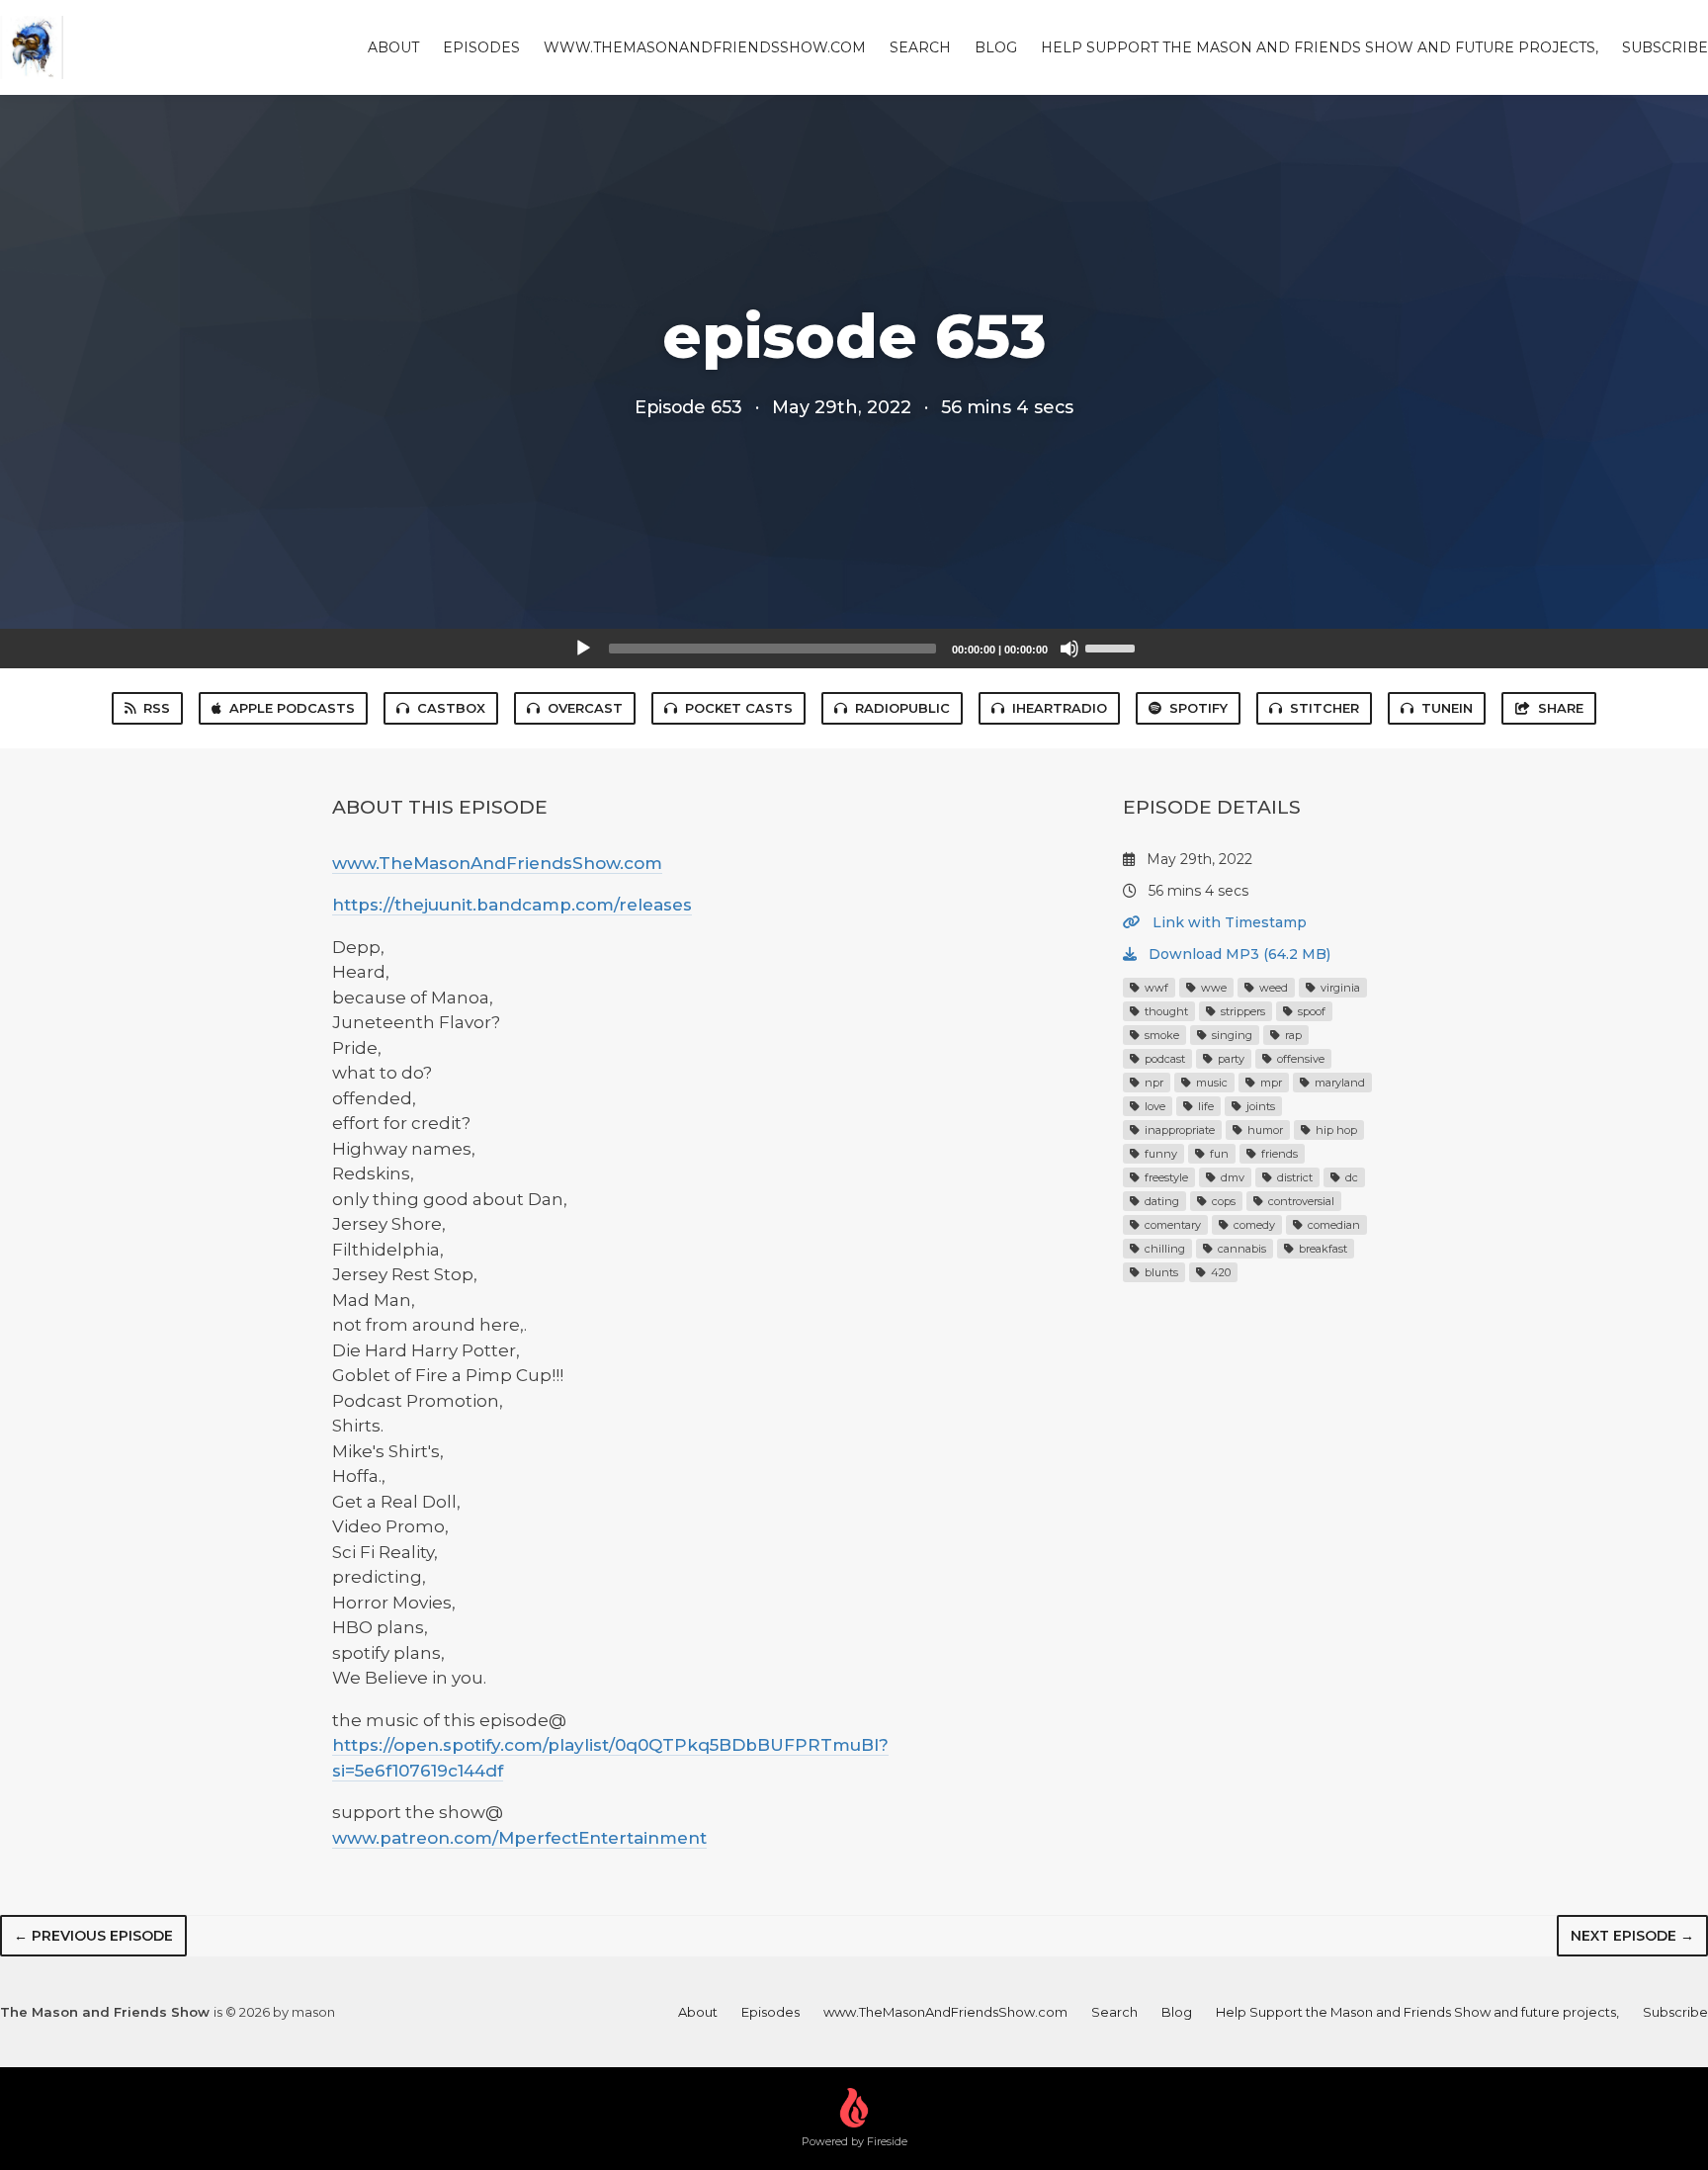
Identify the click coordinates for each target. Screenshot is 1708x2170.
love (1153, 1106)
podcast (1163, 1059)
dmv (1231, 1177)
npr (1153, 1083)
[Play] (583, 649)
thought (1165, 1011)
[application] (854, 649)
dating (1160, 1201)
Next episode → (1632, 1936)
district (1293, 1177)
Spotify (1198, 708)
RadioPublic (902, 708)
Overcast (585, 708)
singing (1231, 1035)
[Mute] (1069, 649)
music (1210, 1083)
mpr (1270, 1083)
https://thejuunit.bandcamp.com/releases (512, 905)
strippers (1241, 1011)
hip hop (1335, 1130)
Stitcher (1324, 708)
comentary (1171, 1225)
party (1230, 1059)
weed (1272, 988)
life (1204, 1106)
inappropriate (1178, 1130)
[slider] (1113, 647)
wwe (1212, 988)
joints (1259, 1106)
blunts (1160, 1272)
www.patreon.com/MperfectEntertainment (519, 1838)
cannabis (1240, 1249)
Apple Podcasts (292, 708)
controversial (1300, 1201)
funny (1159, 1154)
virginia (1339, 988)
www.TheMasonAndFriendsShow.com (705, 47)
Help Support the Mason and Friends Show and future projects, (1320, 47)
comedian (1332, 1225)
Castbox (451, 708)
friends (1278, 1154)
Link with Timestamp (1228, 922)
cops (1222, 1201)
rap (1292, 1035)
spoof (1310, 1011)
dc (1350, 1177)
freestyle (1165, 1177)
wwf (1155, 988)
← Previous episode (93, 1936)
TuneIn (1447, 708)
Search (920, 47)
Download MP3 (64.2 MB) (1238, 954)
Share (1561, 708)
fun (1218, 1154)
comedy (1253, 1225)
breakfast (1322, 1249)
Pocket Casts (739, 708)
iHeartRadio (1060, 708)
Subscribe (1665, 47)
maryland (1338, 1083)
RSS (157, 708)
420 (1219, 1272)
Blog (996, 47)
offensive (1299, 1059)
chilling (1163, 1249)
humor (1264, 1130)
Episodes (481, 47)
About (393, 47)
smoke (1160, 1035)
